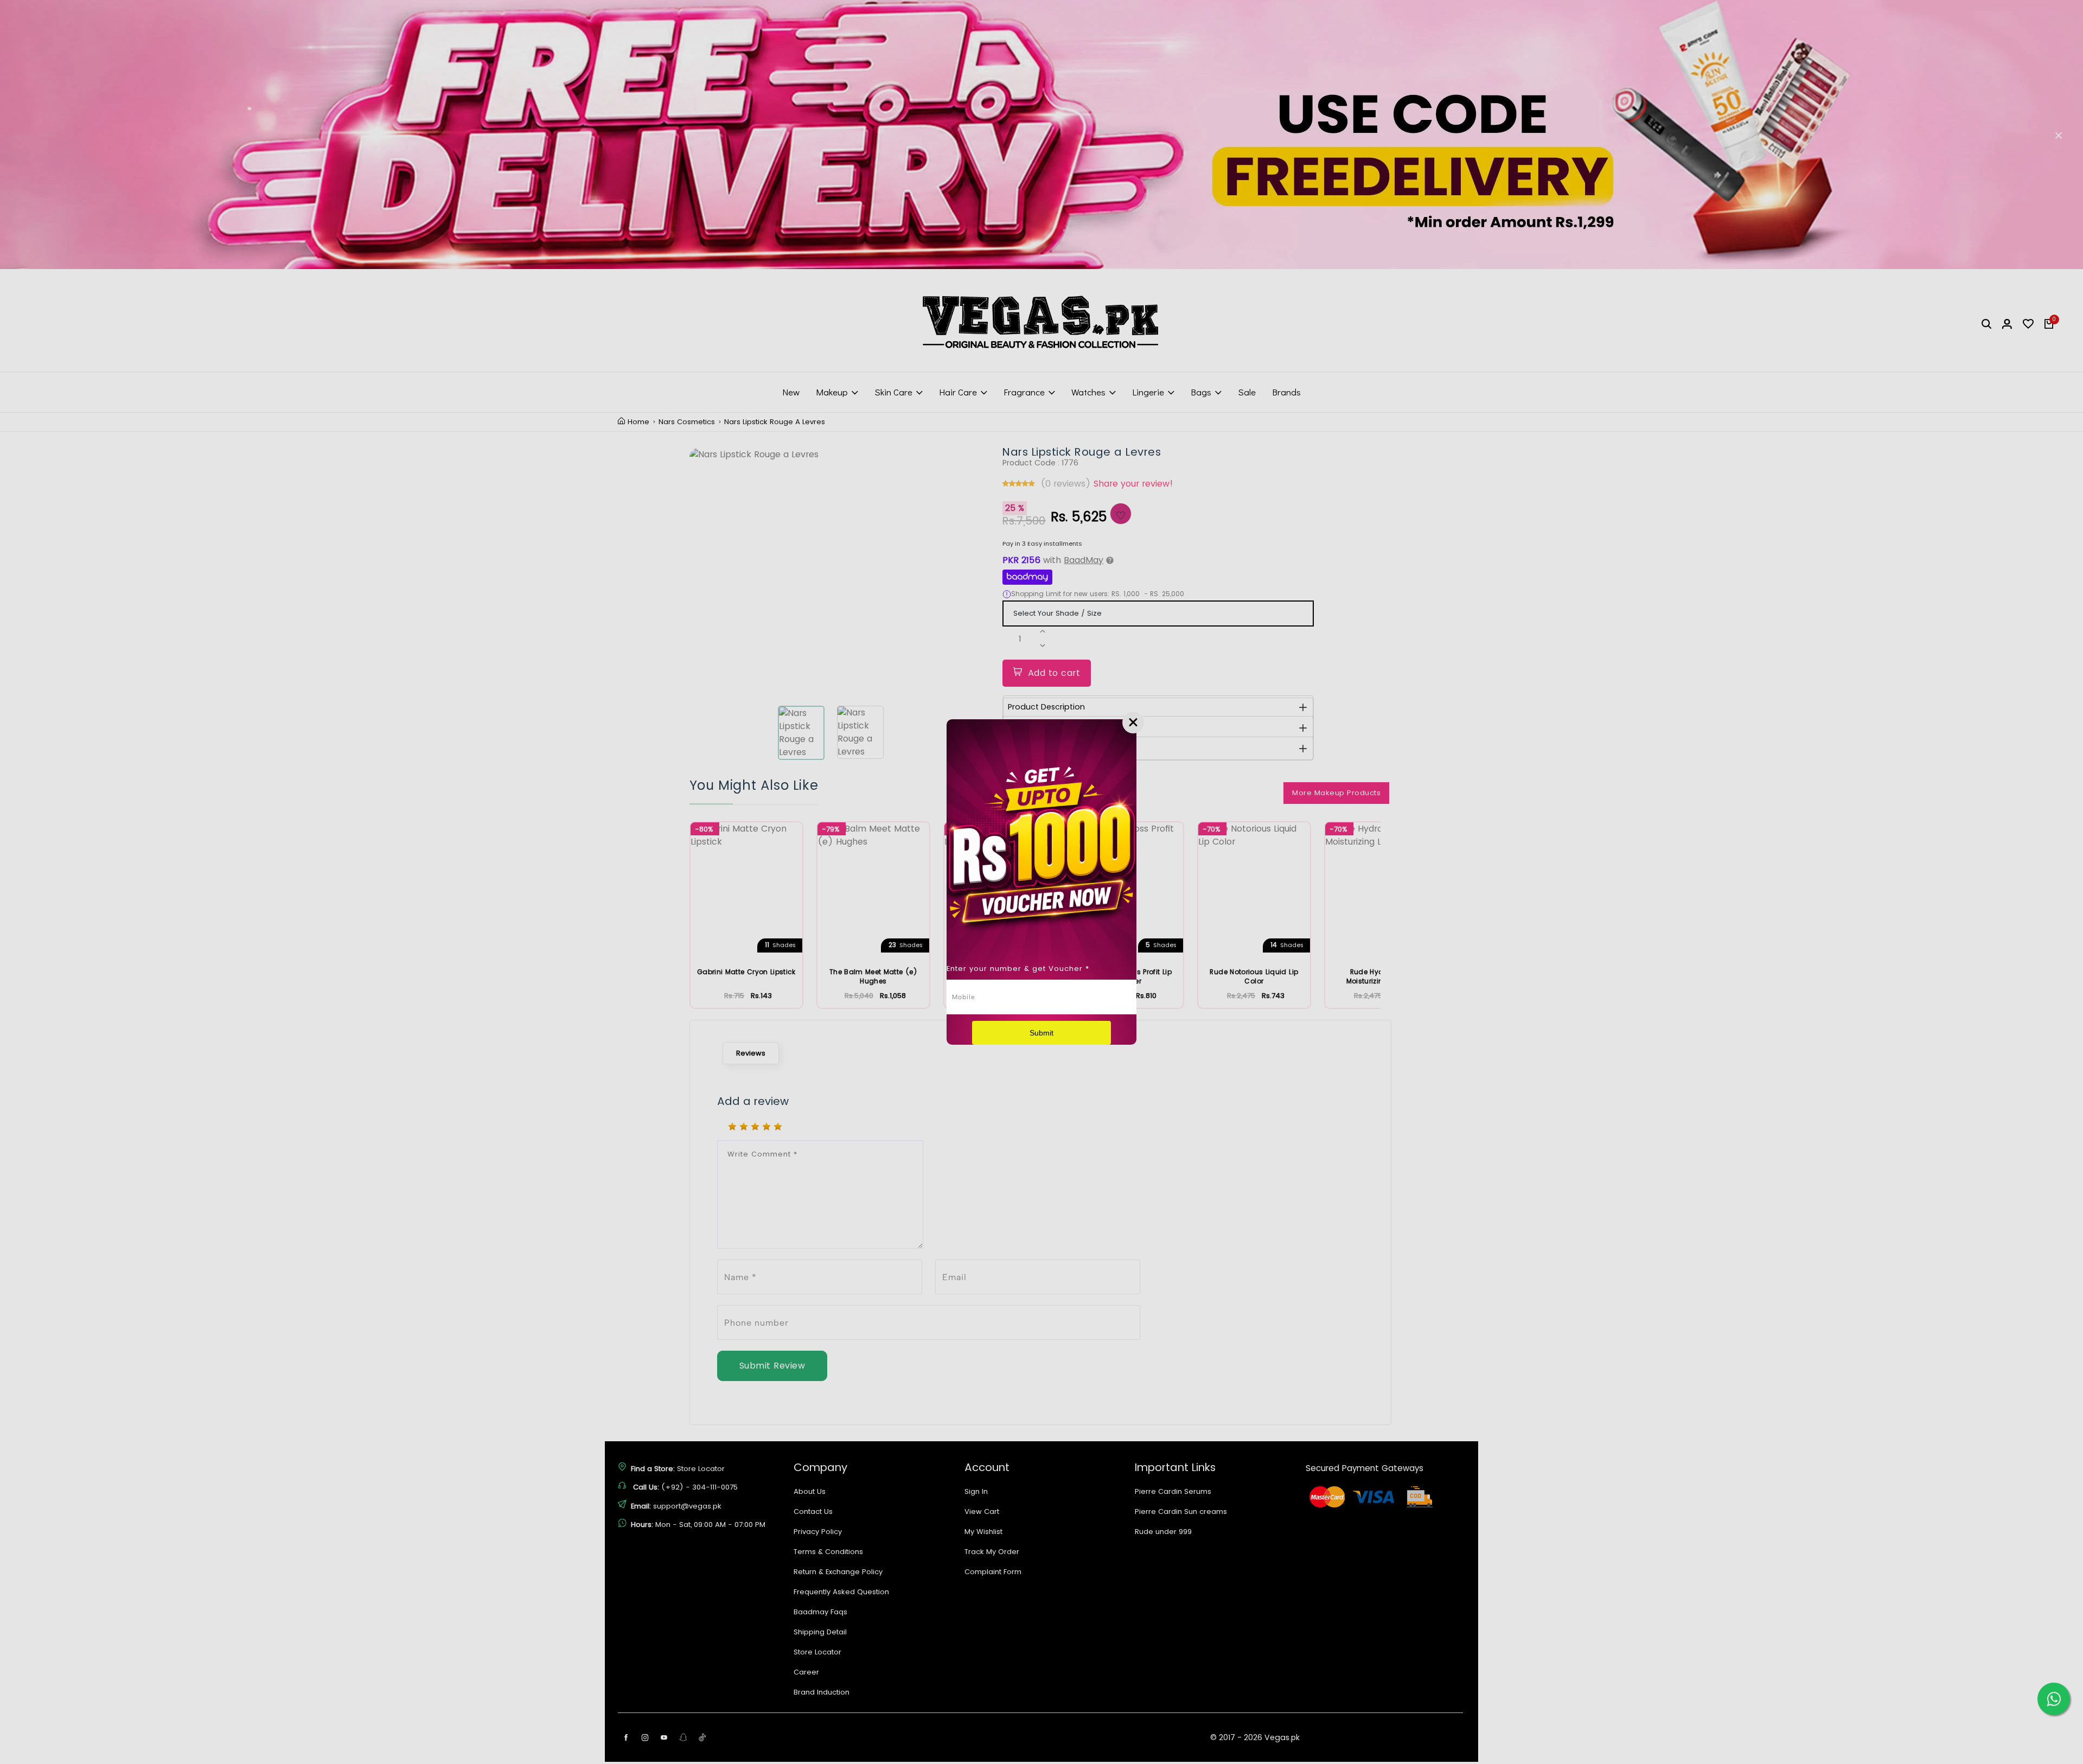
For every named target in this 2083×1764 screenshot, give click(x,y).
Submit (1041, 1033)
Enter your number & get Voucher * (1018, 969)
